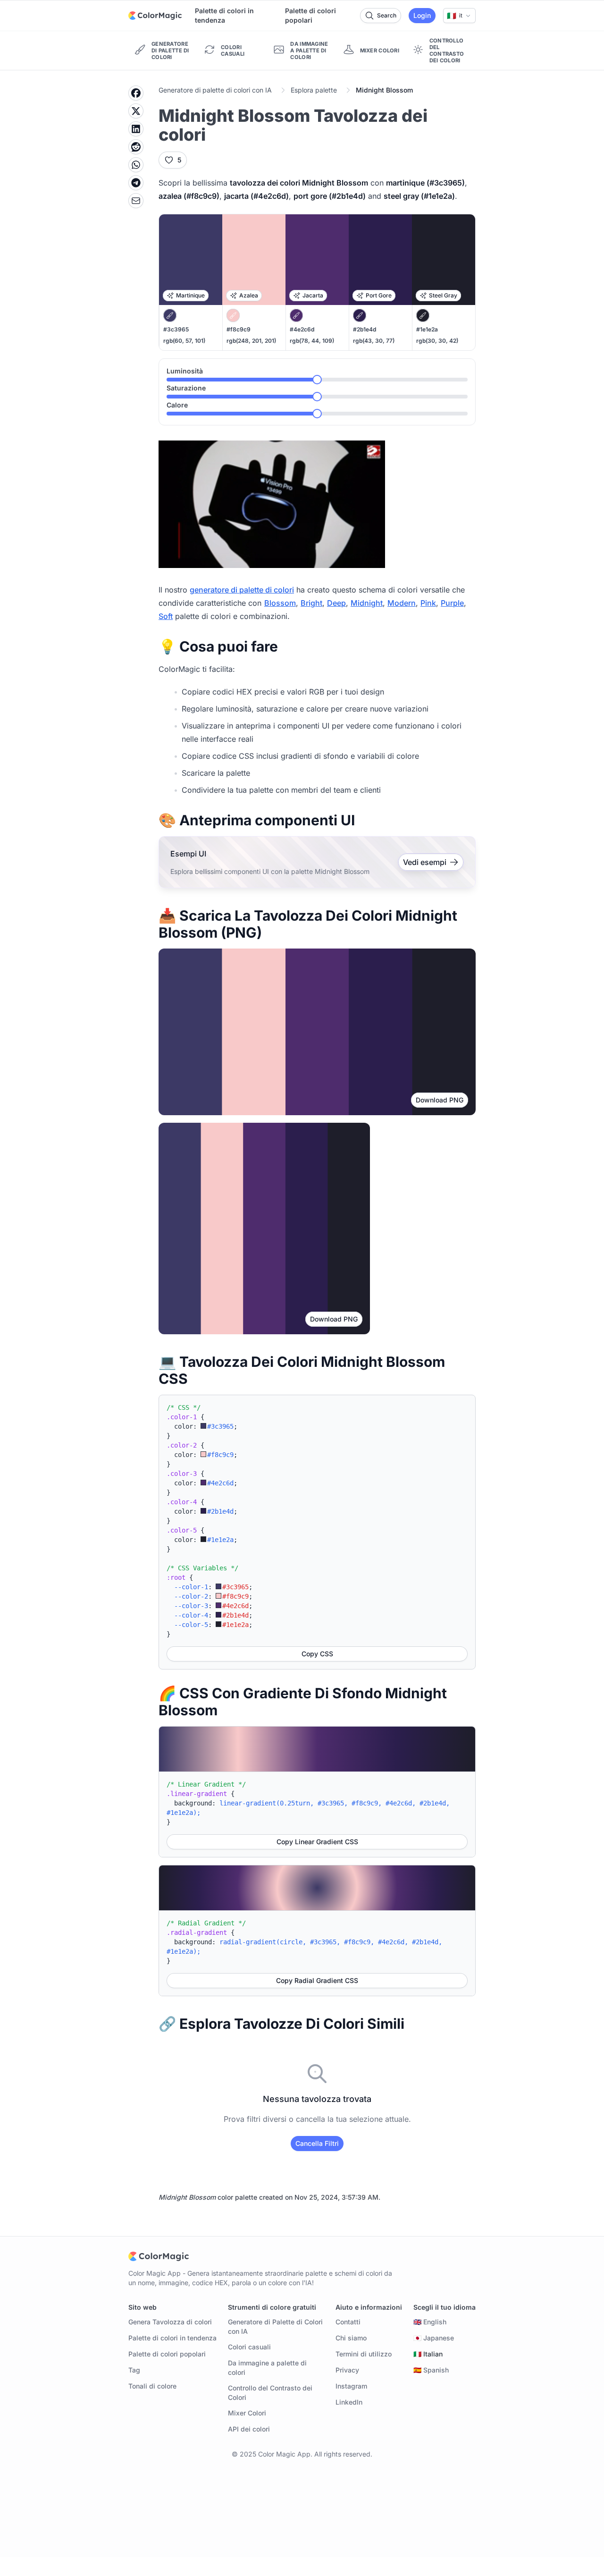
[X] (136, 111)
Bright (311, 603)
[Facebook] (136, 93)
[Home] (155, 16)
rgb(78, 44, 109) (312, 341)
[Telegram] (136, 183)
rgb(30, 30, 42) (437, 341)
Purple (452, 603)
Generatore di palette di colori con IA (215, 90)
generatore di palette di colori (242, 590)
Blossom (280, 603)
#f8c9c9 (239, 329)
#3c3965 (176, 329)
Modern (402, 603)
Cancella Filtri (317, 2143)
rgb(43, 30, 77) (374, 341)
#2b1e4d (365, 329)
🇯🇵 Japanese (434, 2338)
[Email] (136, 201)
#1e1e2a (427, 329)
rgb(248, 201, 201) (251, 341)
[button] (459, 16)
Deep (336, 603)
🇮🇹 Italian (428, 2354)
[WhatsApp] (136, 165)
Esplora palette (314, 90)
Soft (166, 616)
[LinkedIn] (136, 129)
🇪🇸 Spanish (431, 2370)
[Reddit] (136, 147)
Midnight (367, 603)
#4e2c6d (302, 329)
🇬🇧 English (430, 2322)
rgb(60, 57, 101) (184, 341)
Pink (428, 603)
